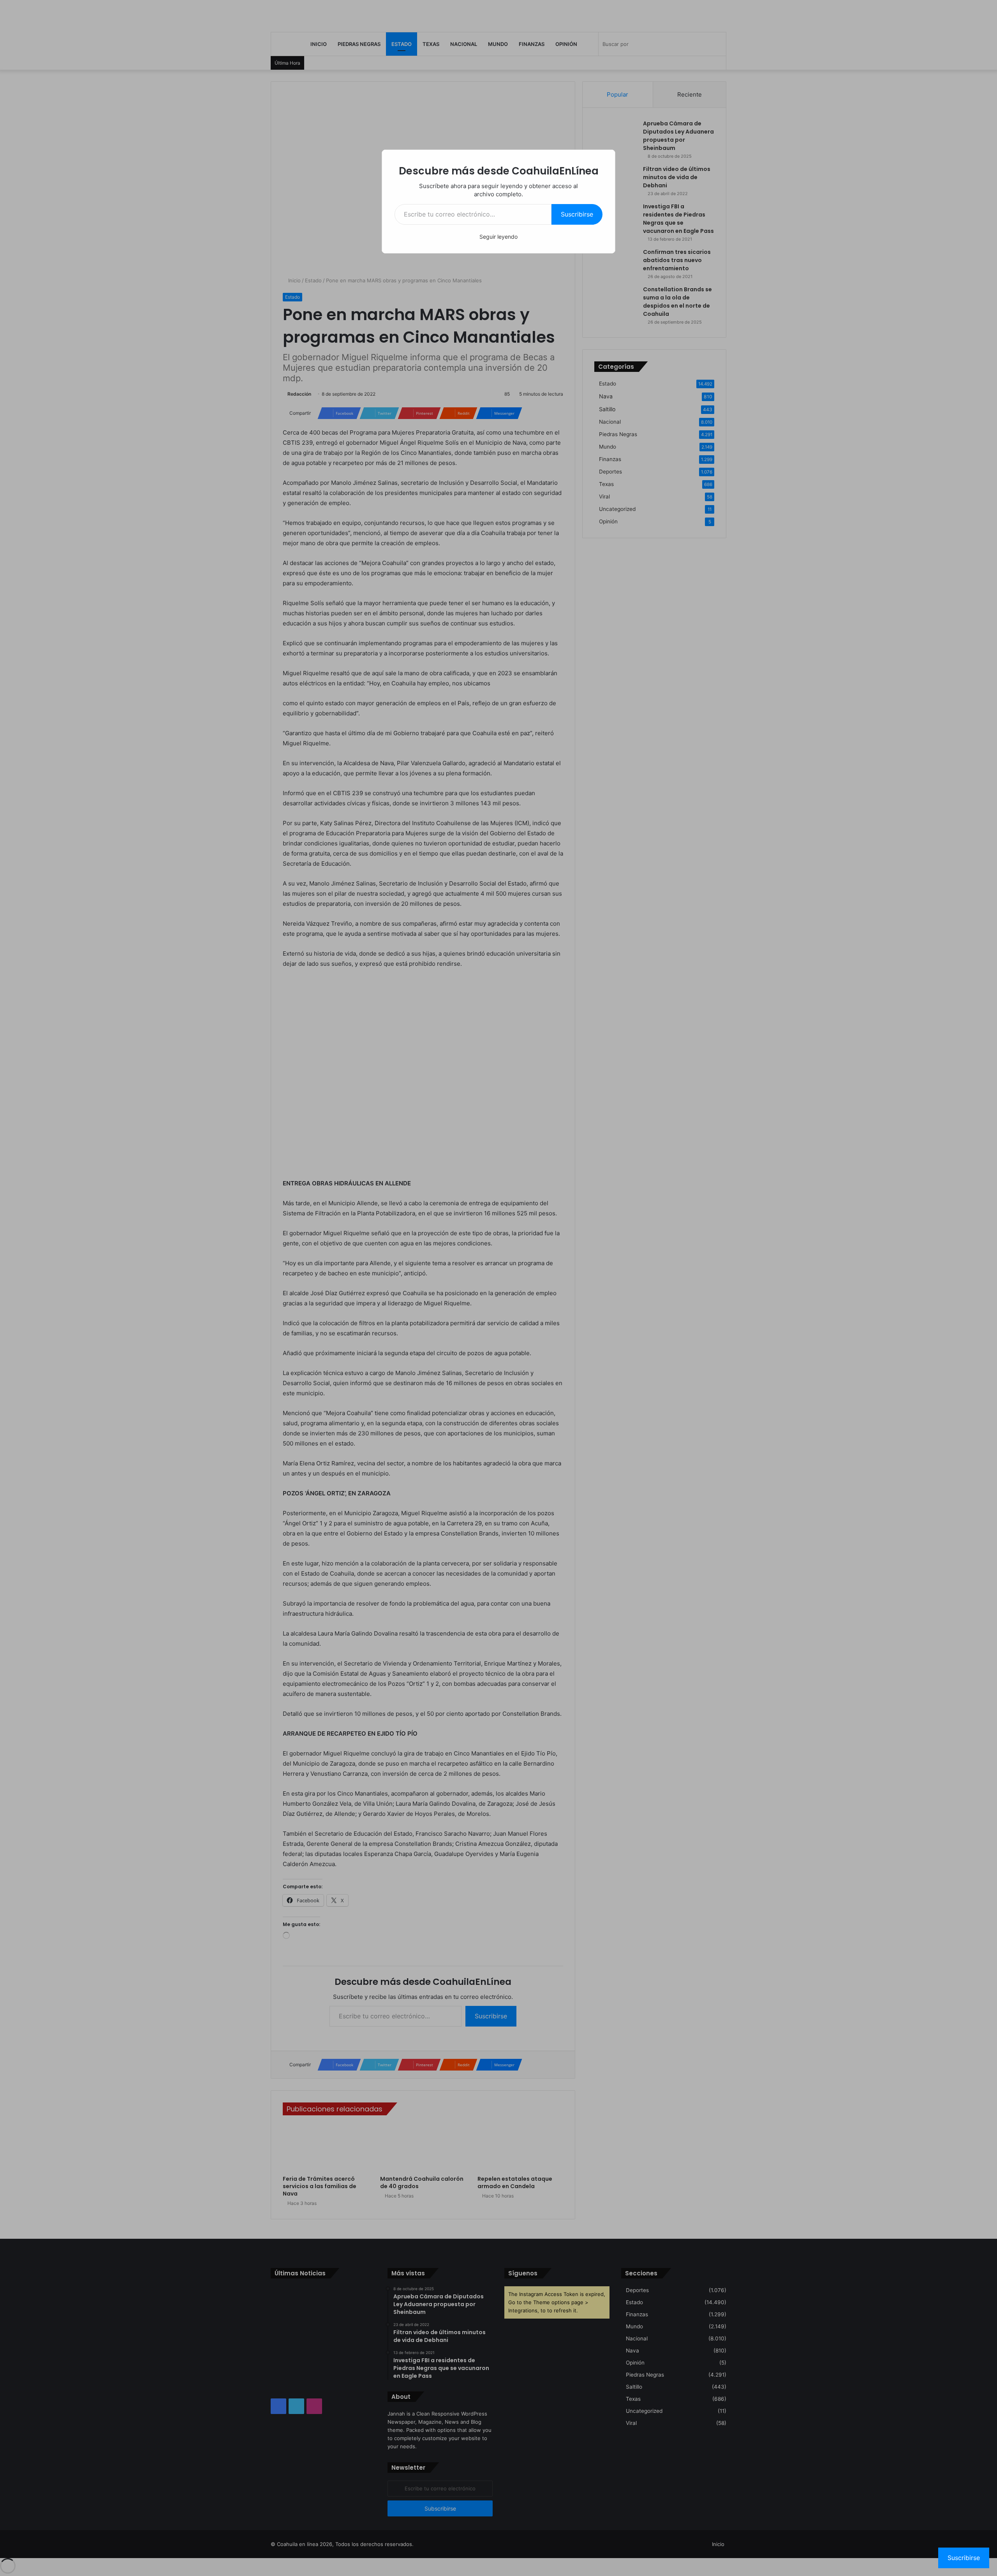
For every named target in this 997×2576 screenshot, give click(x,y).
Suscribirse (577, 214)
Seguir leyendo (498, 237)
